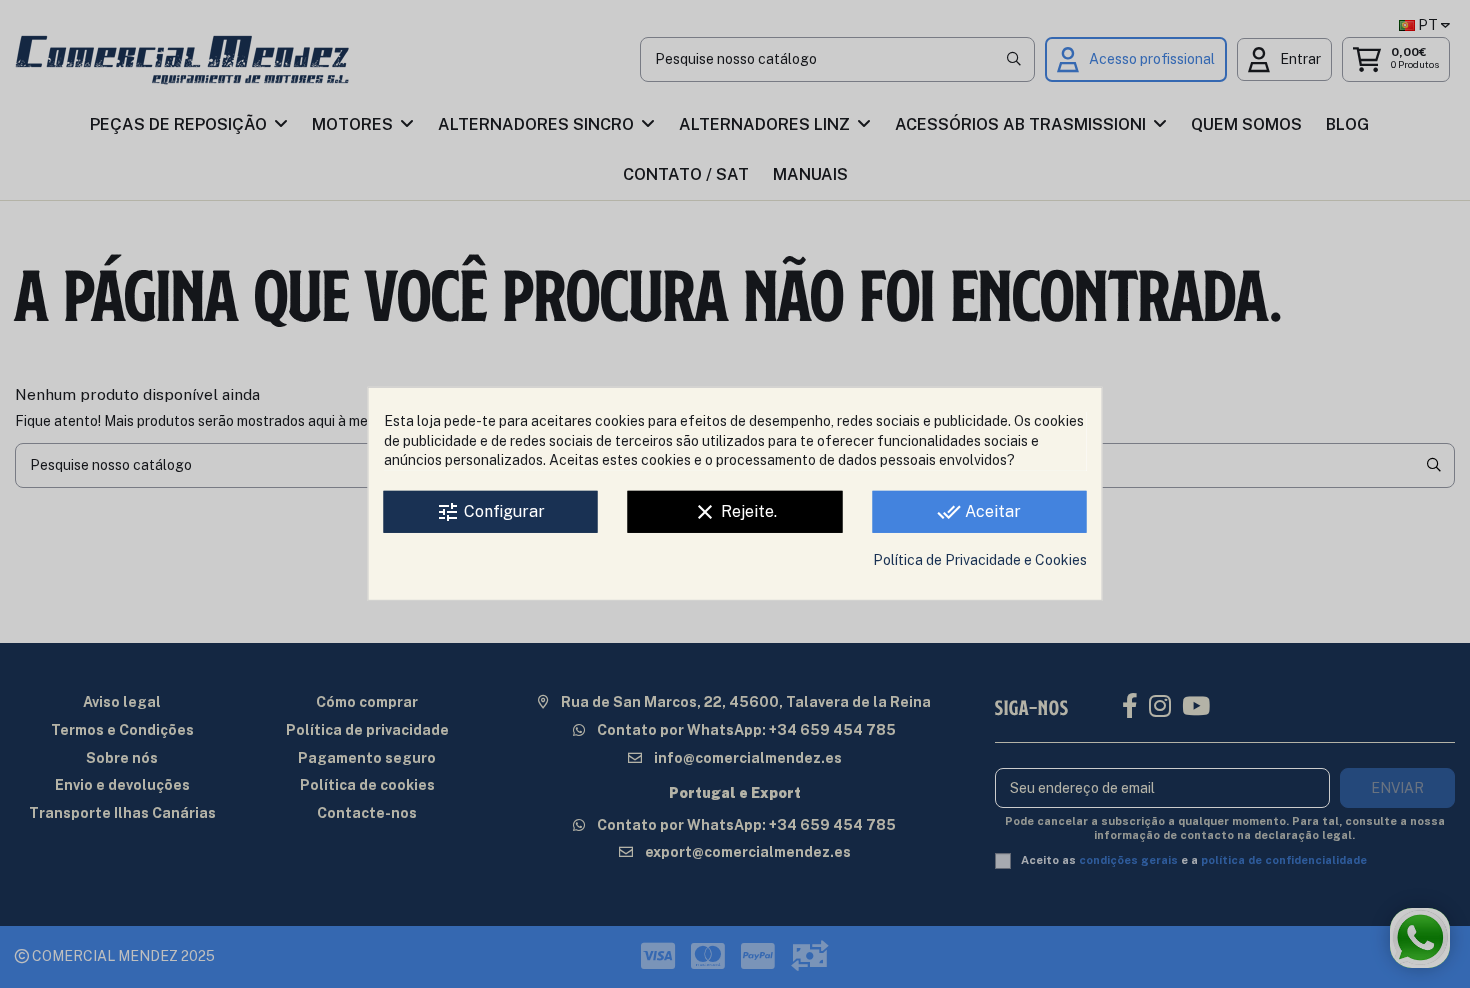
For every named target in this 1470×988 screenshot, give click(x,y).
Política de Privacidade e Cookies (980, 560)
